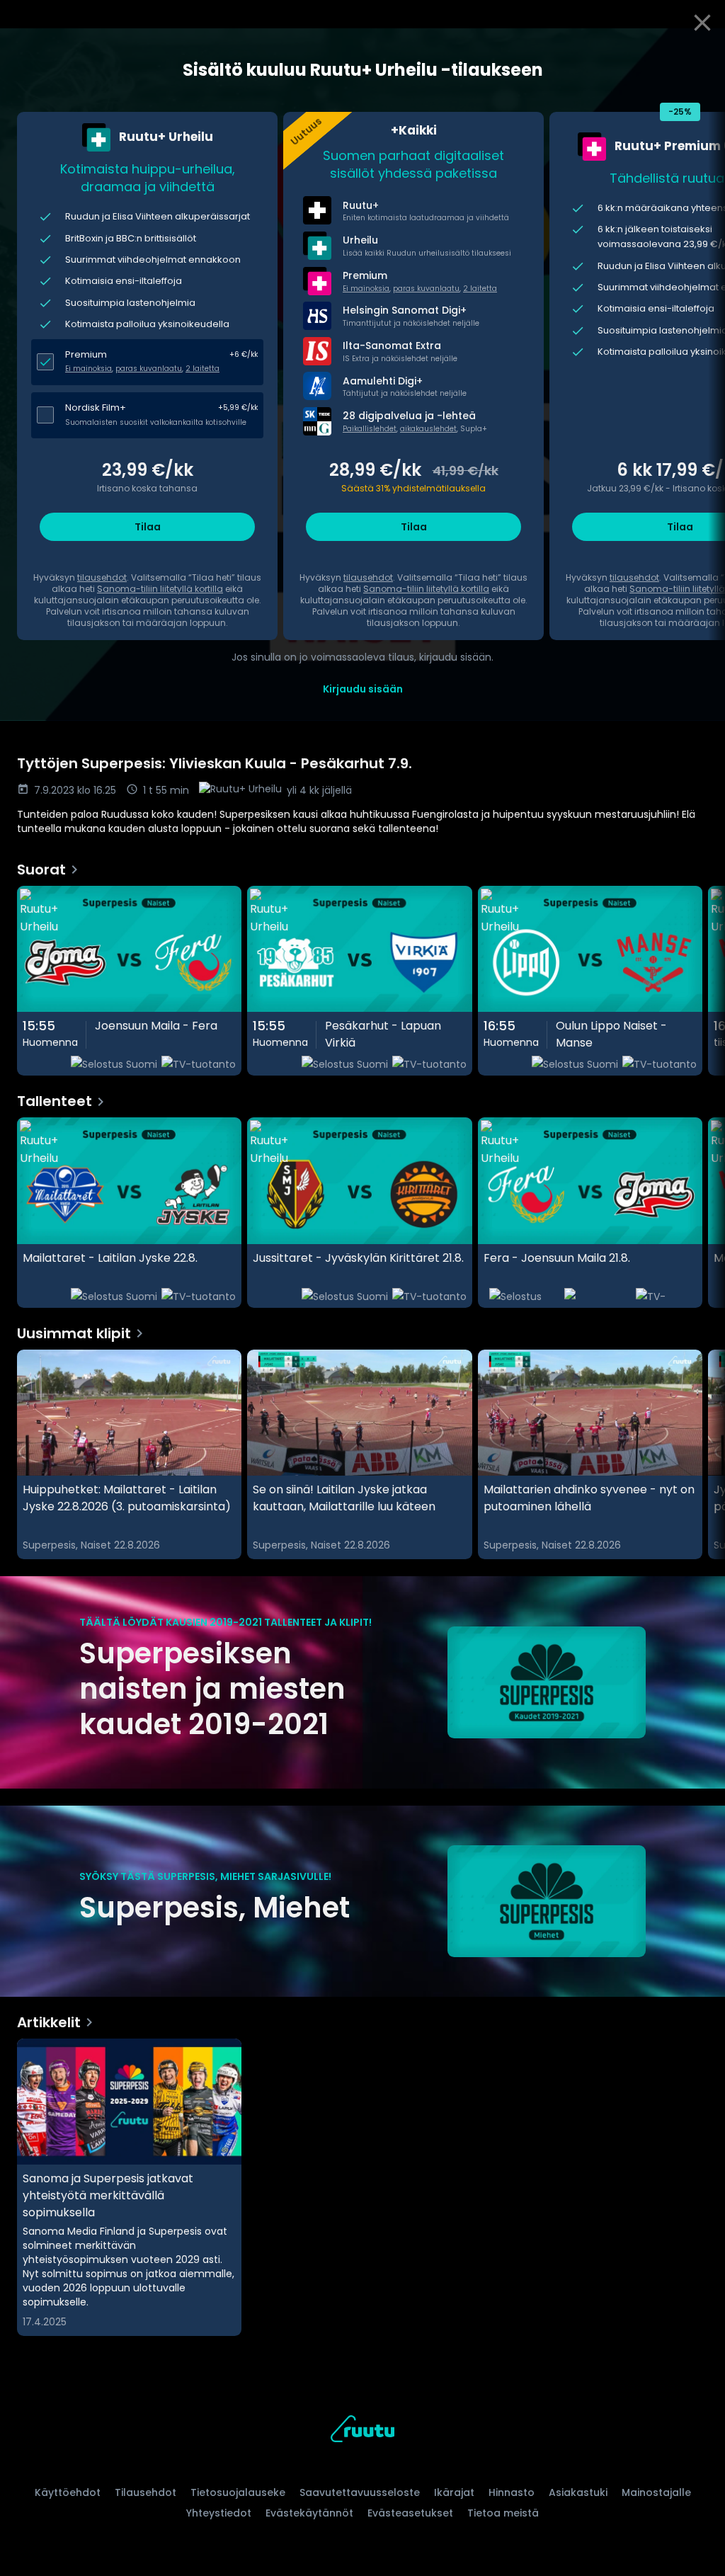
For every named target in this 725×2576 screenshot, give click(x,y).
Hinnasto (512, 2492)
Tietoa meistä (503, 2513)
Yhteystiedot (219, 2513)
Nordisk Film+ (96, 408)
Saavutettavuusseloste (360, 2492)
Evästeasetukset (410, 2513)
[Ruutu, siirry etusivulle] (362, 2431)
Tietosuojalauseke (238, 2492)
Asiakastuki (578, 2492)
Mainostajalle (656, 2492)
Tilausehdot (145, 2492)
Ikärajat (454, 2492)
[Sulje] (702, 23)
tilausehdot (102, 577)
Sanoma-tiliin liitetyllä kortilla (160, 589)
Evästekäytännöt (309, 2513)
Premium (86, 354)
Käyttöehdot (68, 2492)
